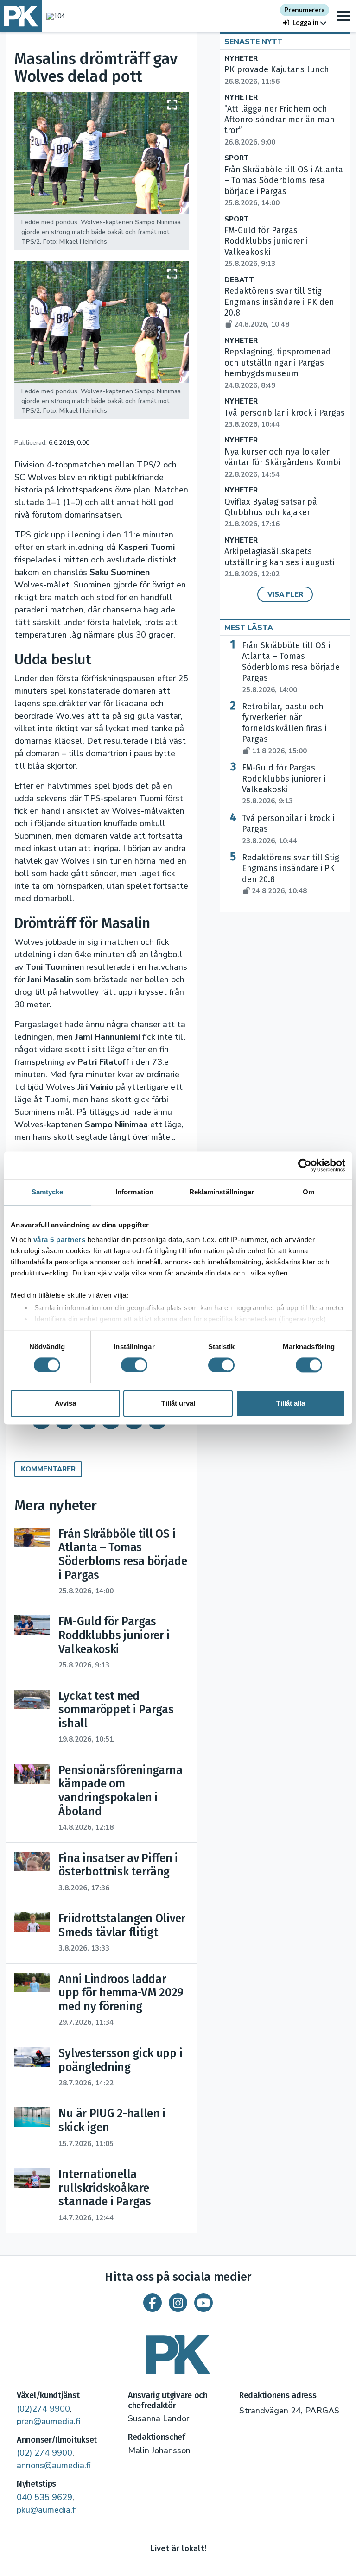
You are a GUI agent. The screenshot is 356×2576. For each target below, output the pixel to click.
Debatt (239, 280)
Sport (237, 158)
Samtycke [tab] (48, 1192)
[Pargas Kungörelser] (178, 2352)
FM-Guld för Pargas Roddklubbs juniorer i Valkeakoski (284, 784)
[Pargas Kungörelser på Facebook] (153, 2303)
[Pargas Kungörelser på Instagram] (178, 2303)
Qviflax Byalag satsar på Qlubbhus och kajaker (271, 513)
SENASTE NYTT (254, 42)
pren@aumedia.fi (48, 2421)
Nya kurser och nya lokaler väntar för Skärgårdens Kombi (282, 463)
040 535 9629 (44, 2497)
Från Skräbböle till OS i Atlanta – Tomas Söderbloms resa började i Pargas (284, 186)
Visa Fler (285, 594)
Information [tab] (134, 1192)
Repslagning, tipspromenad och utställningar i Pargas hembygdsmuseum (278, 368)
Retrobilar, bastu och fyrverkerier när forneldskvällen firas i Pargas (284, 729)
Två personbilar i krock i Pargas (288, 829)
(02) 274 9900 (44, 2453)
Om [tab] (308, 1192)
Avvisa (65, 1404)
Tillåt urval (178, 1404)
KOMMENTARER (48, 1469)
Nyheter (241, 59)
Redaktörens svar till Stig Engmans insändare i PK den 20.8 (291, 874)
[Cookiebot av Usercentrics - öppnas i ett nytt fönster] (305, 1165)
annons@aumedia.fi (54, 2465)
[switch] (134, 1365)
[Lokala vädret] (53, 16)
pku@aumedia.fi (47, 2510)
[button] (305, 23)
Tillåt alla (291, 1404)
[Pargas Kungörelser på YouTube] (203, 2303)
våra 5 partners (60, 1240)
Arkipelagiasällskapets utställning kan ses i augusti (279, 562)
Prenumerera (305, 10)
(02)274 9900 (43, 2409)
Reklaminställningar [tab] (222, 1192)
